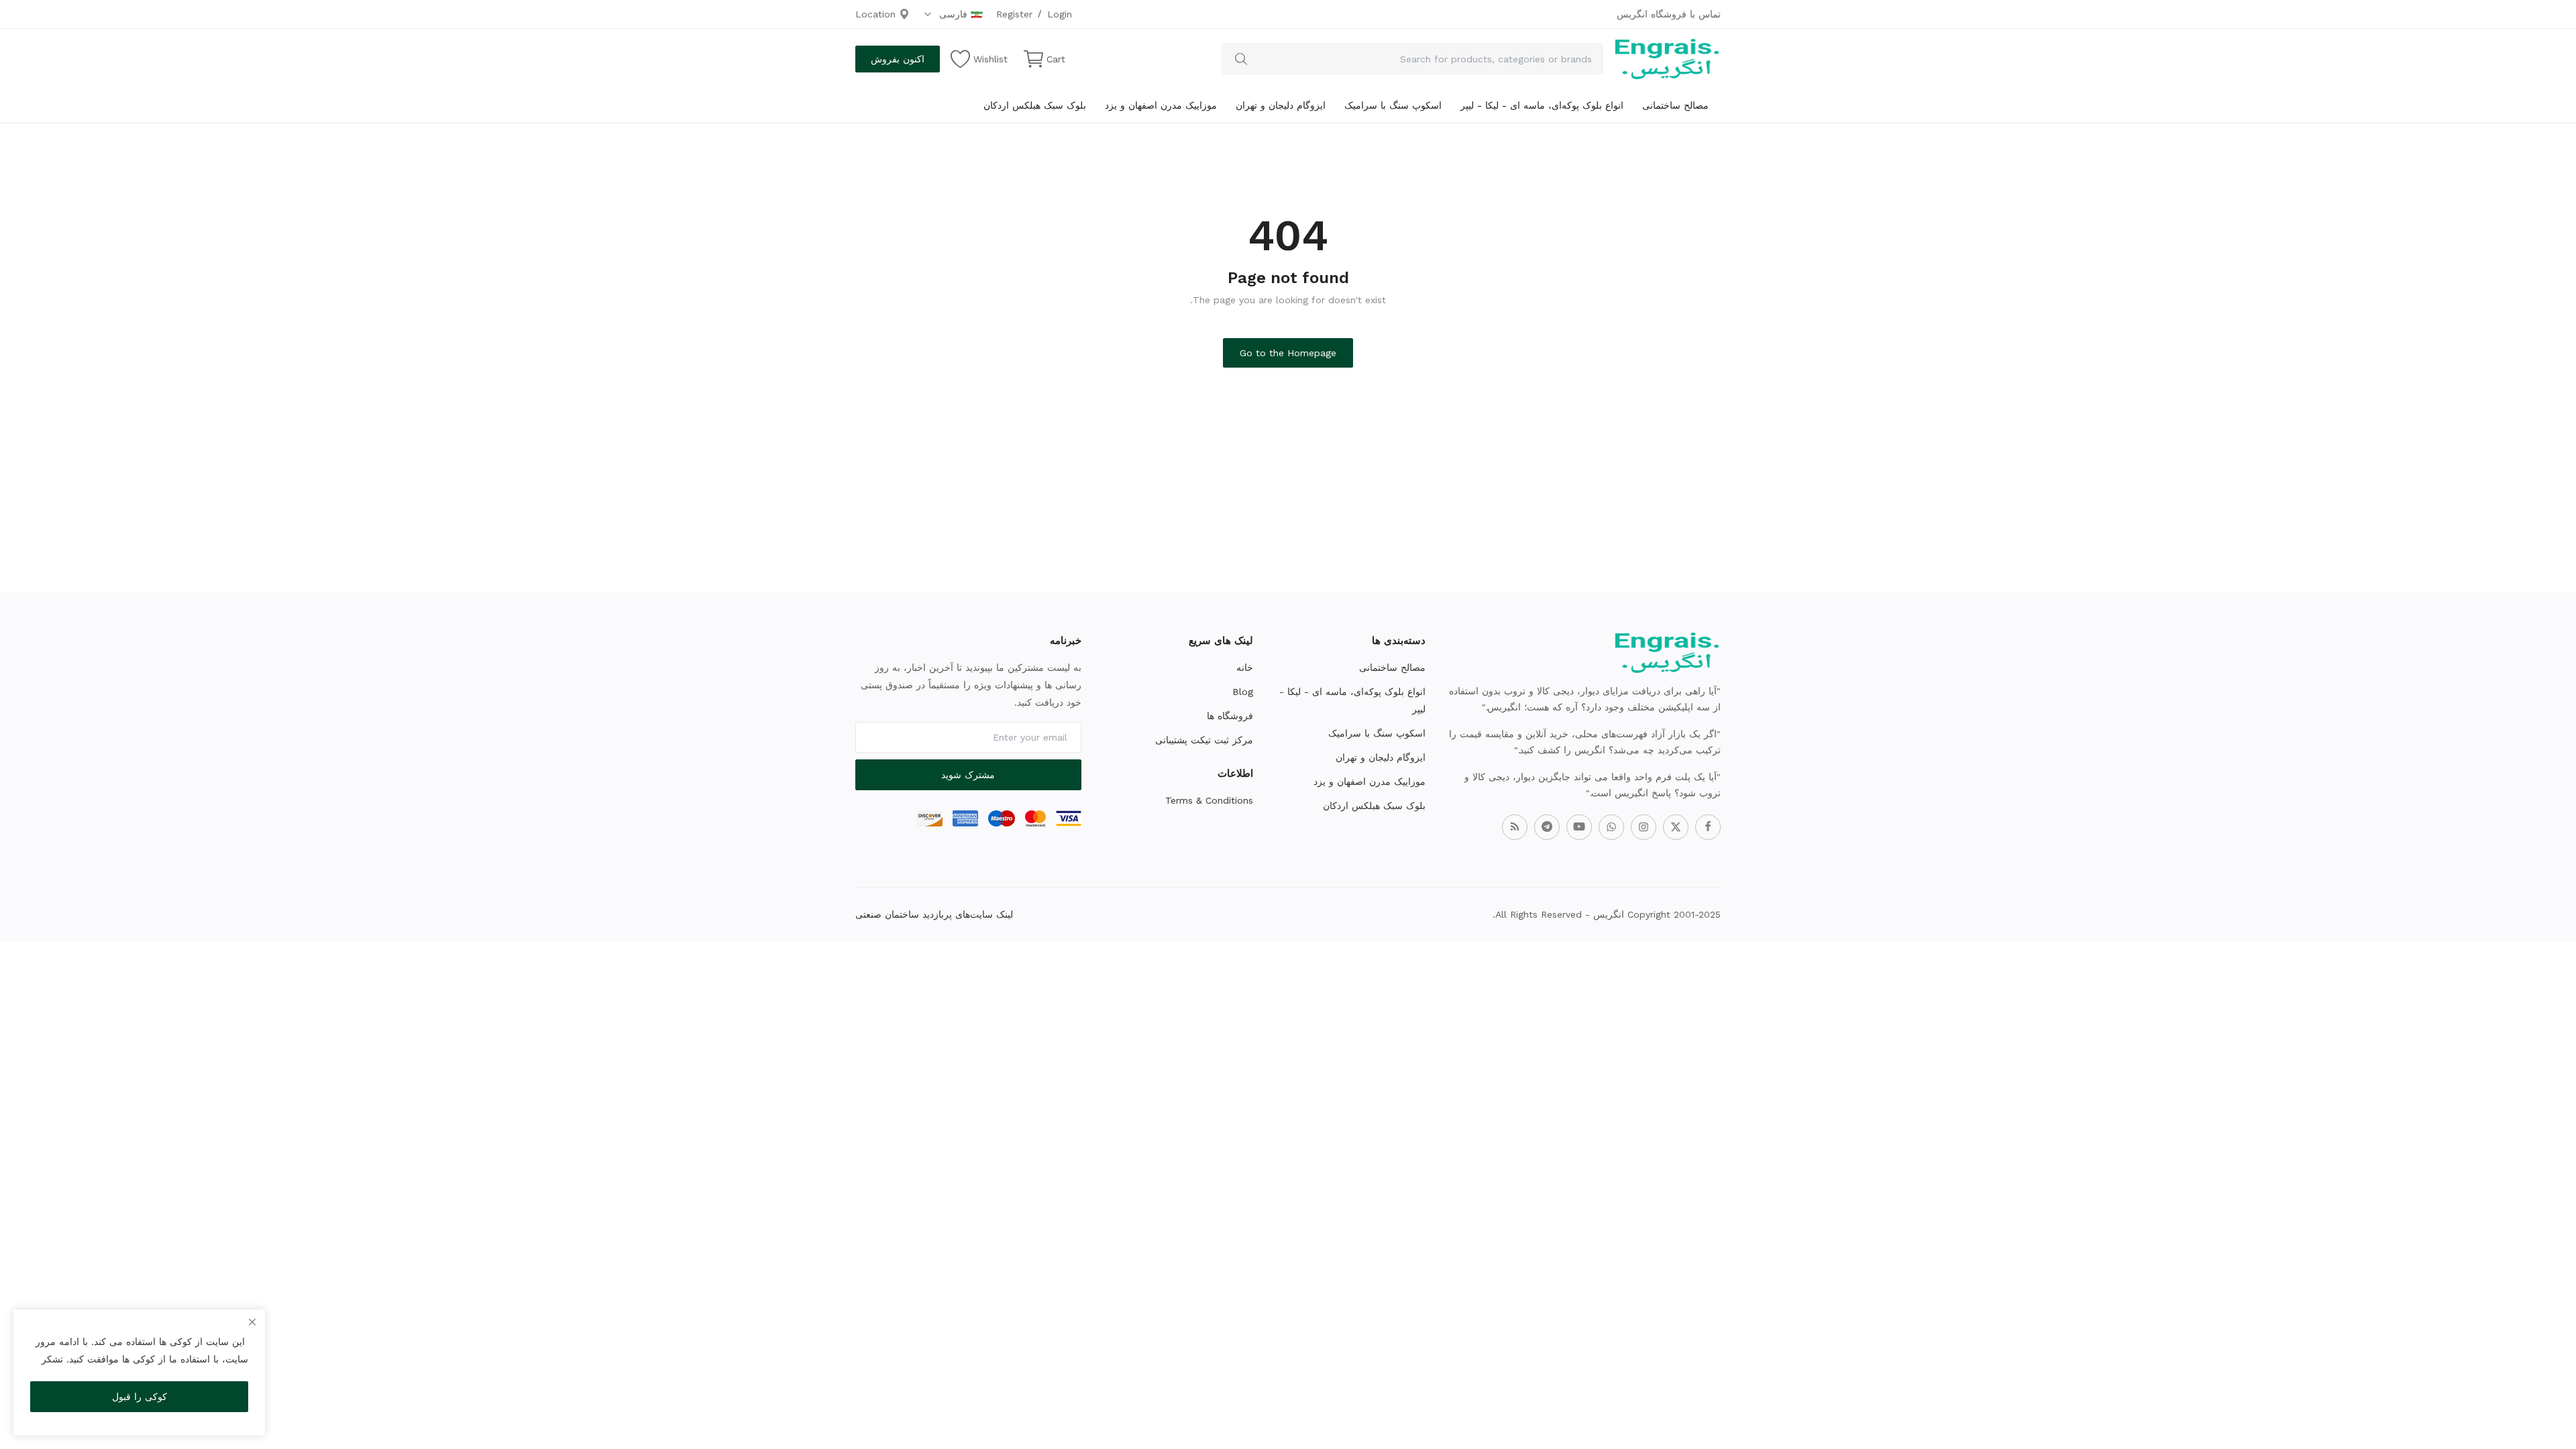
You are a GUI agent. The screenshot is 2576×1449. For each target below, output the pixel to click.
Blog (1243, 692)
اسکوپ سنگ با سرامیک (1393, 105)
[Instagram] (1644, 827)
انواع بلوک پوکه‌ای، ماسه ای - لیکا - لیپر (1542, 105)
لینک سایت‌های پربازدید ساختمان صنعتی (934, 914)
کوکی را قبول (140, 1397)
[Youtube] (1579, 827)
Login (1060, 14)
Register (1014, 14)
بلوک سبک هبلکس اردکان (1035, 105)
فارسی (952, 14)
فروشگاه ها (1230, 716)
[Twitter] (1676, 827)
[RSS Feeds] (1515, 827)
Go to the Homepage (1288, 353)
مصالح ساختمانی (1675, 105)
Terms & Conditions (1209, 800)
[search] (1241, 59)
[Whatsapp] (1611, 827)
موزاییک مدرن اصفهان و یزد (1161, 105)
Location (877, 14)
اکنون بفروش (898, 59)
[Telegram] (1547, 827)
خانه (1245, 667)
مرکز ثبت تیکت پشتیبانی (1204, 740)
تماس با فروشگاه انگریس (1669, 14)
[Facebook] (1708, 827)
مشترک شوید (968, 775)
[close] (252, 1322)
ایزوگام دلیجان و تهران (1281, 105)
